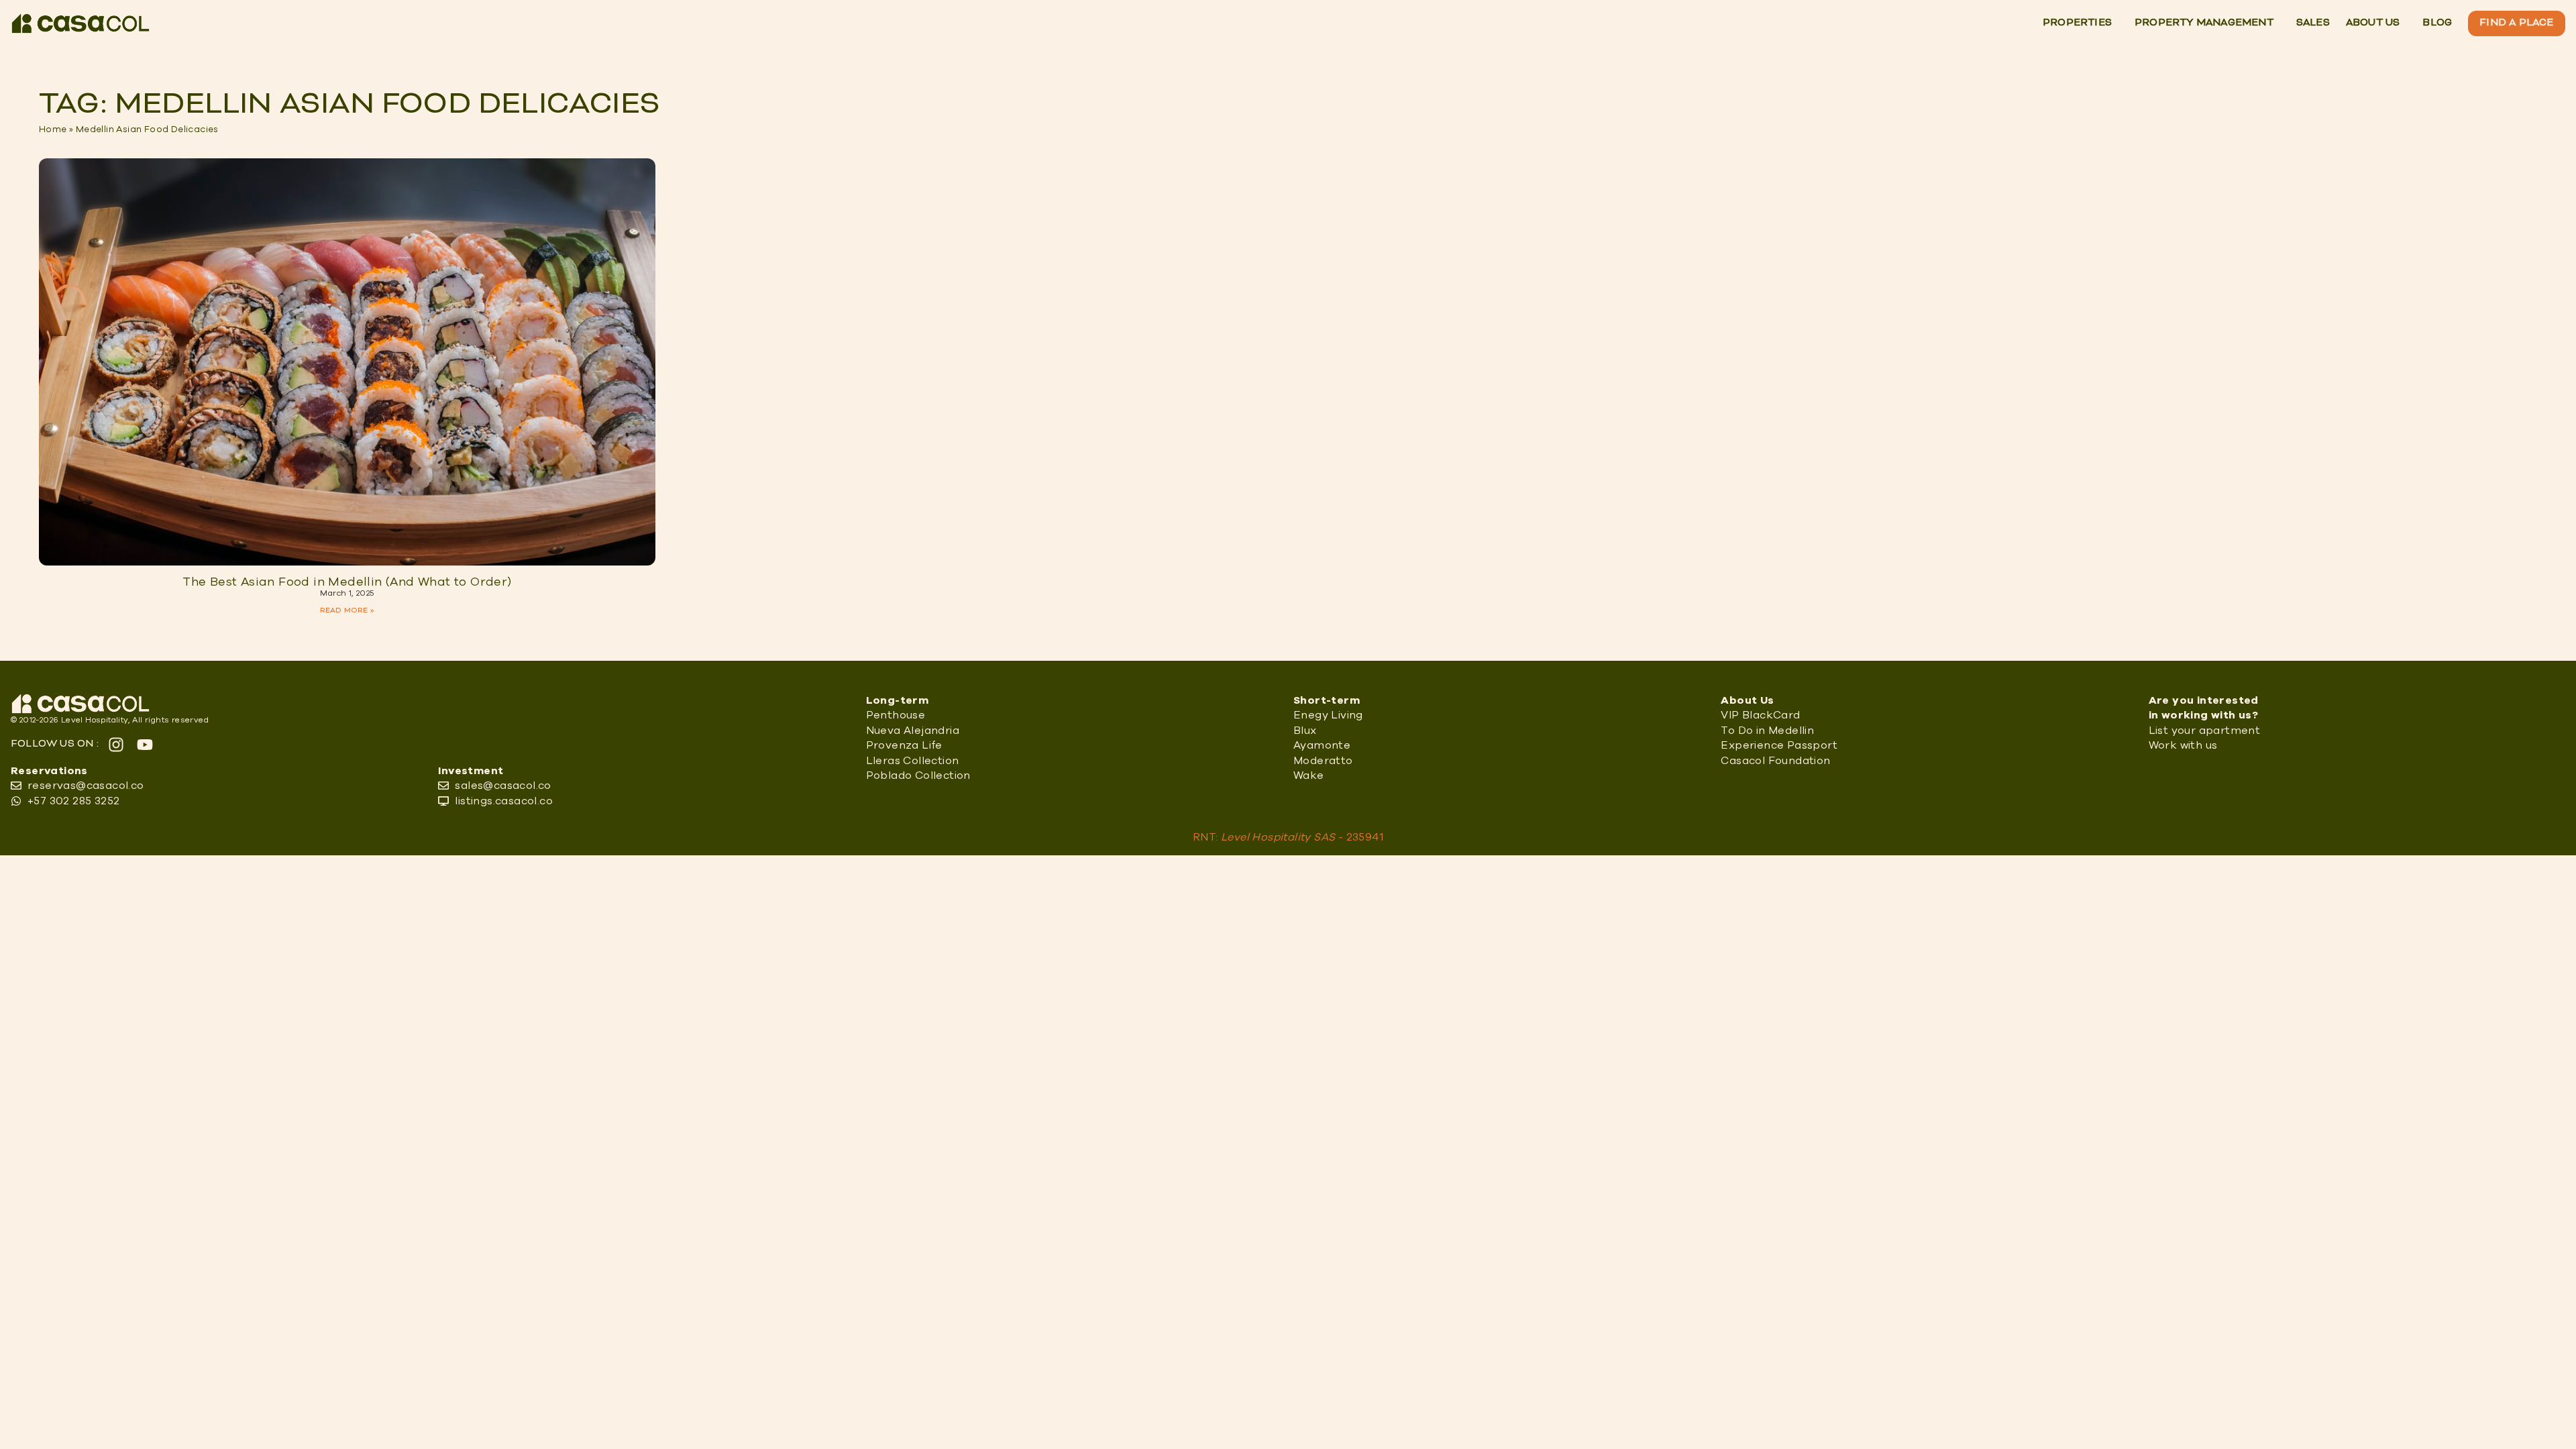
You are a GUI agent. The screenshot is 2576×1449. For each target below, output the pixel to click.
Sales (2313, 23)
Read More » (347, 610)
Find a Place (2516, 23)
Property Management (2204, 23)
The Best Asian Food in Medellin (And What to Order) (347, 582)
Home (53, 129)
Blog (2437, 23)
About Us (2373, 23)
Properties (2077, 23)
